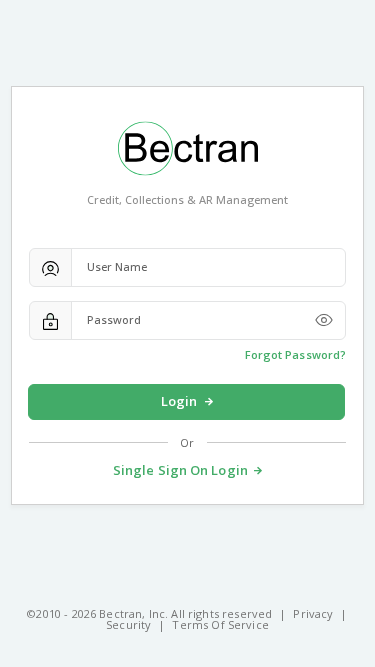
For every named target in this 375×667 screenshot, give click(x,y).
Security (128, 624)
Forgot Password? (295, 354)
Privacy (313, 613)
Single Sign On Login (180, 470)
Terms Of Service (220, 624)
